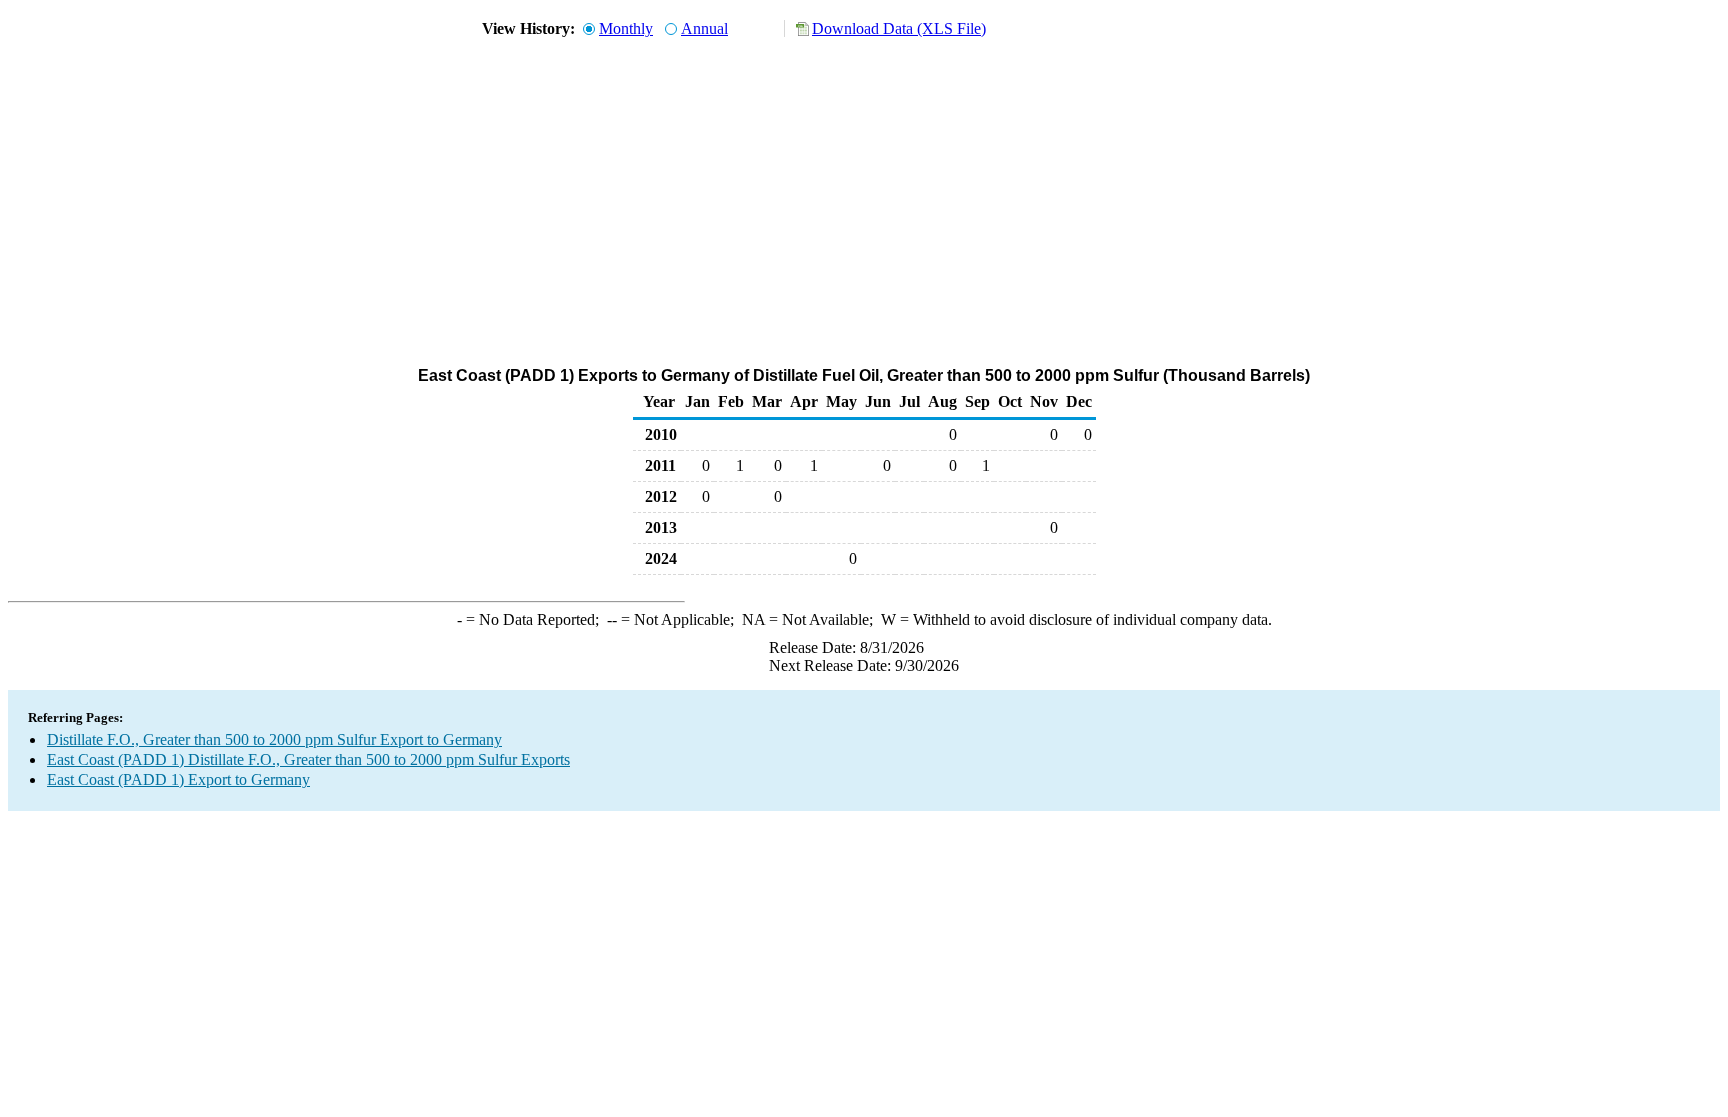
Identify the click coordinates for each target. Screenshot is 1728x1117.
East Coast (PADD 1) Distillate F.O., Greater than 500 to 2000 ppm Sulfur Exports (308, 759)
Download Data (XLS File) (899, 28)
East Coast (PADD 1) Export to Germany (178, 779)
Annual (704, 28)
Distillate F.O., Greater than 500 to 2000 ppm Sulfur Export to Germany (274, 739)
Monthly (626, 28)
